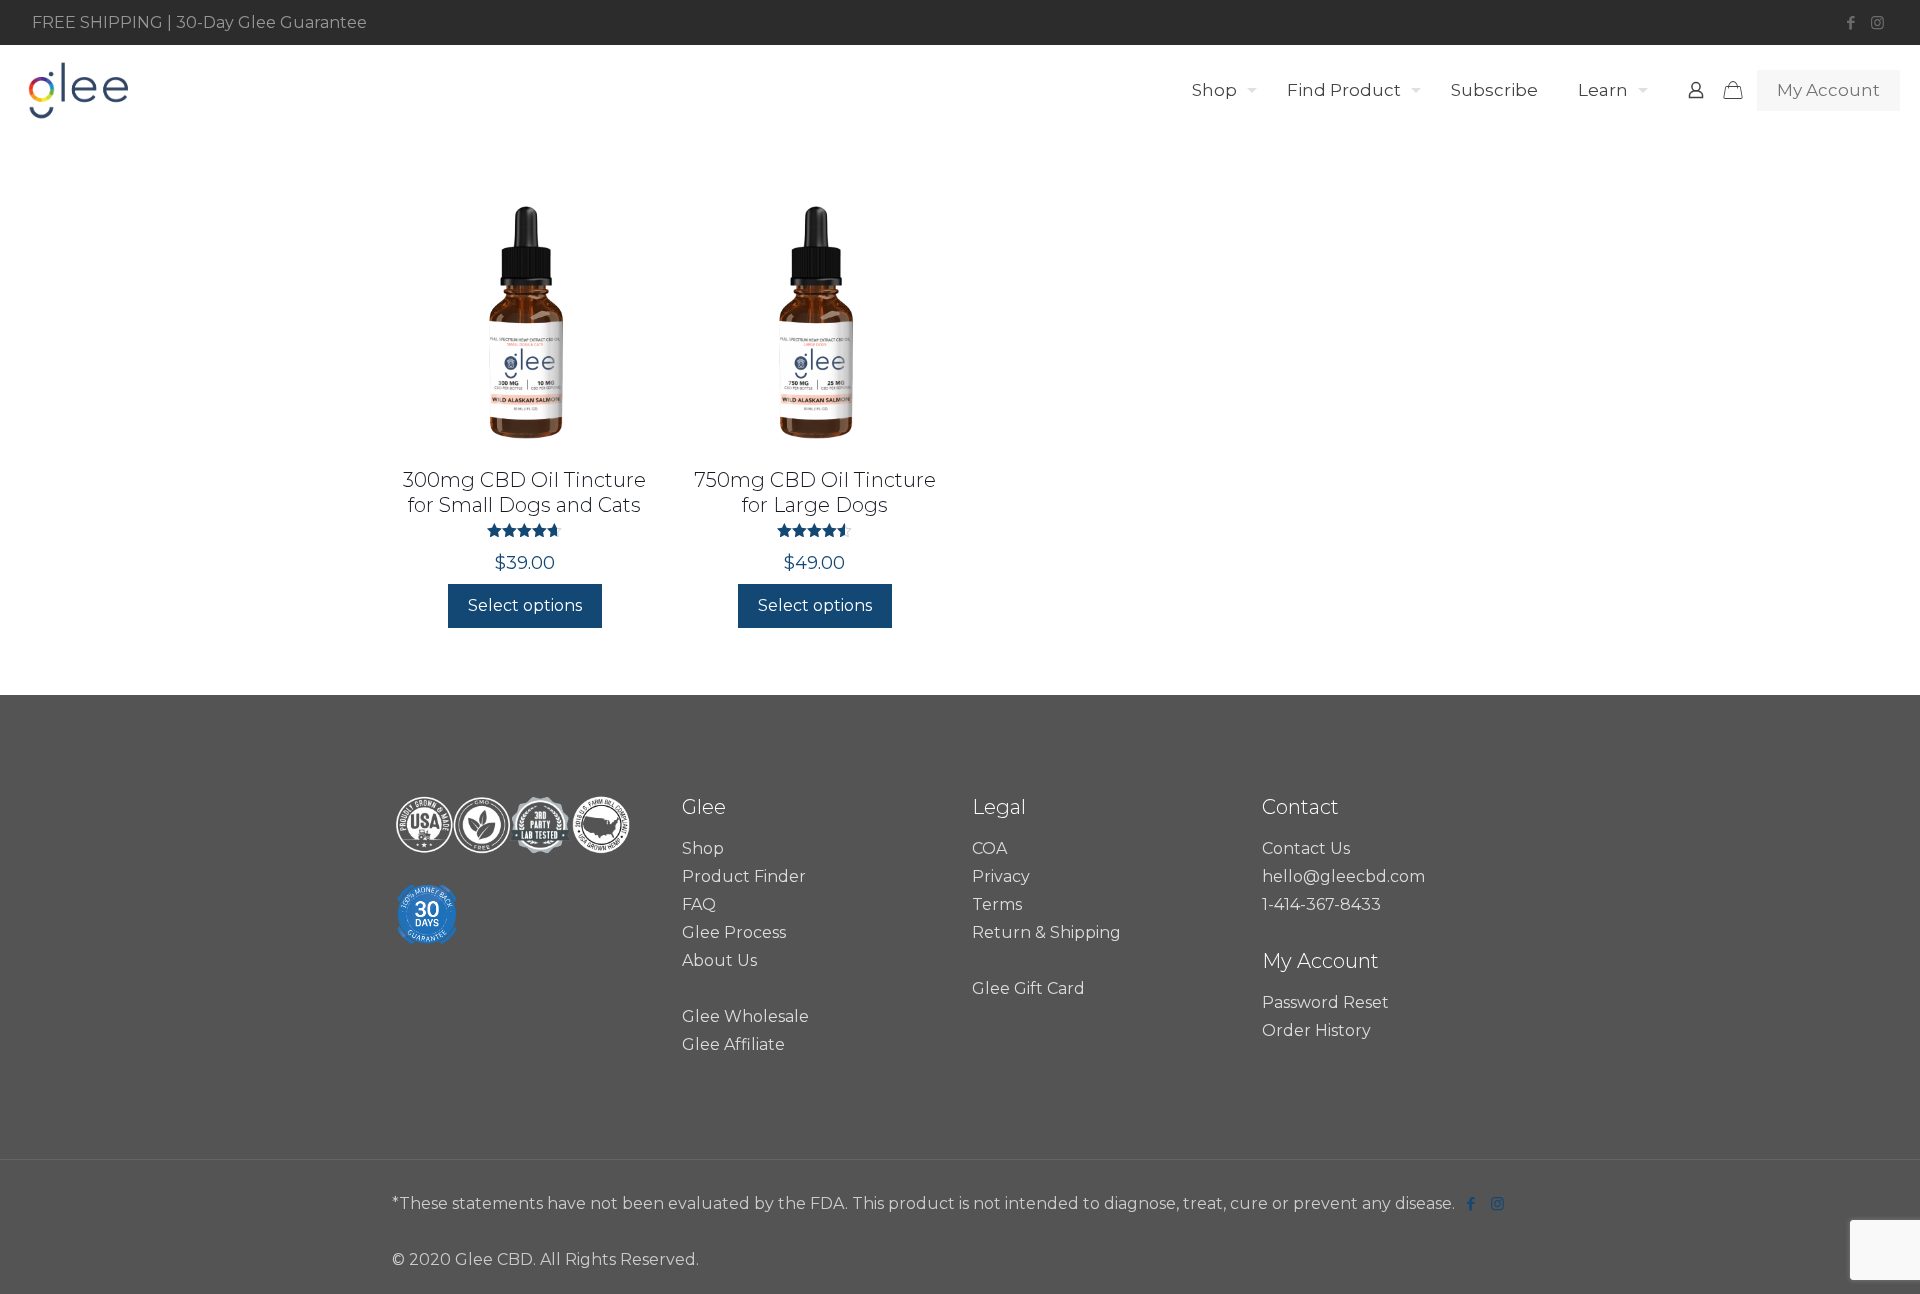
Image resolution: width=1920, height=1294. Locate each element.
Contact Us (1306, 848)
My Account (1828, 90)
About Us (719, 960)
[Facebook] (1850, 22)
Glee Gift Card (1028, 988)
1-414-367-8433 (1321, 904)
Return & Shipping (1046, 932)
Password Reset (1325, 1002)
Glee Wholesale (745, 1016)
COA (989, 848)
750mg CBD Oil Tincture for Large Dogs (815, 492)
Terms (997, 904)
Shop (703, 848)
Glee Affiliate (733, 1044)
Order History (1316, 1030)
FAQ (699, 904)
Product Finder (744, 876)
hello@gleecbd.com (1343, 876)
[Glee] (77, 90)
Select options (525, 605)
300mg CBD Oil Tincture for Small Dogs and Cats (524, 492)
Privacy (1001, 876)
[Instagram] (1877, 22)
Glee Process (734, 932)
